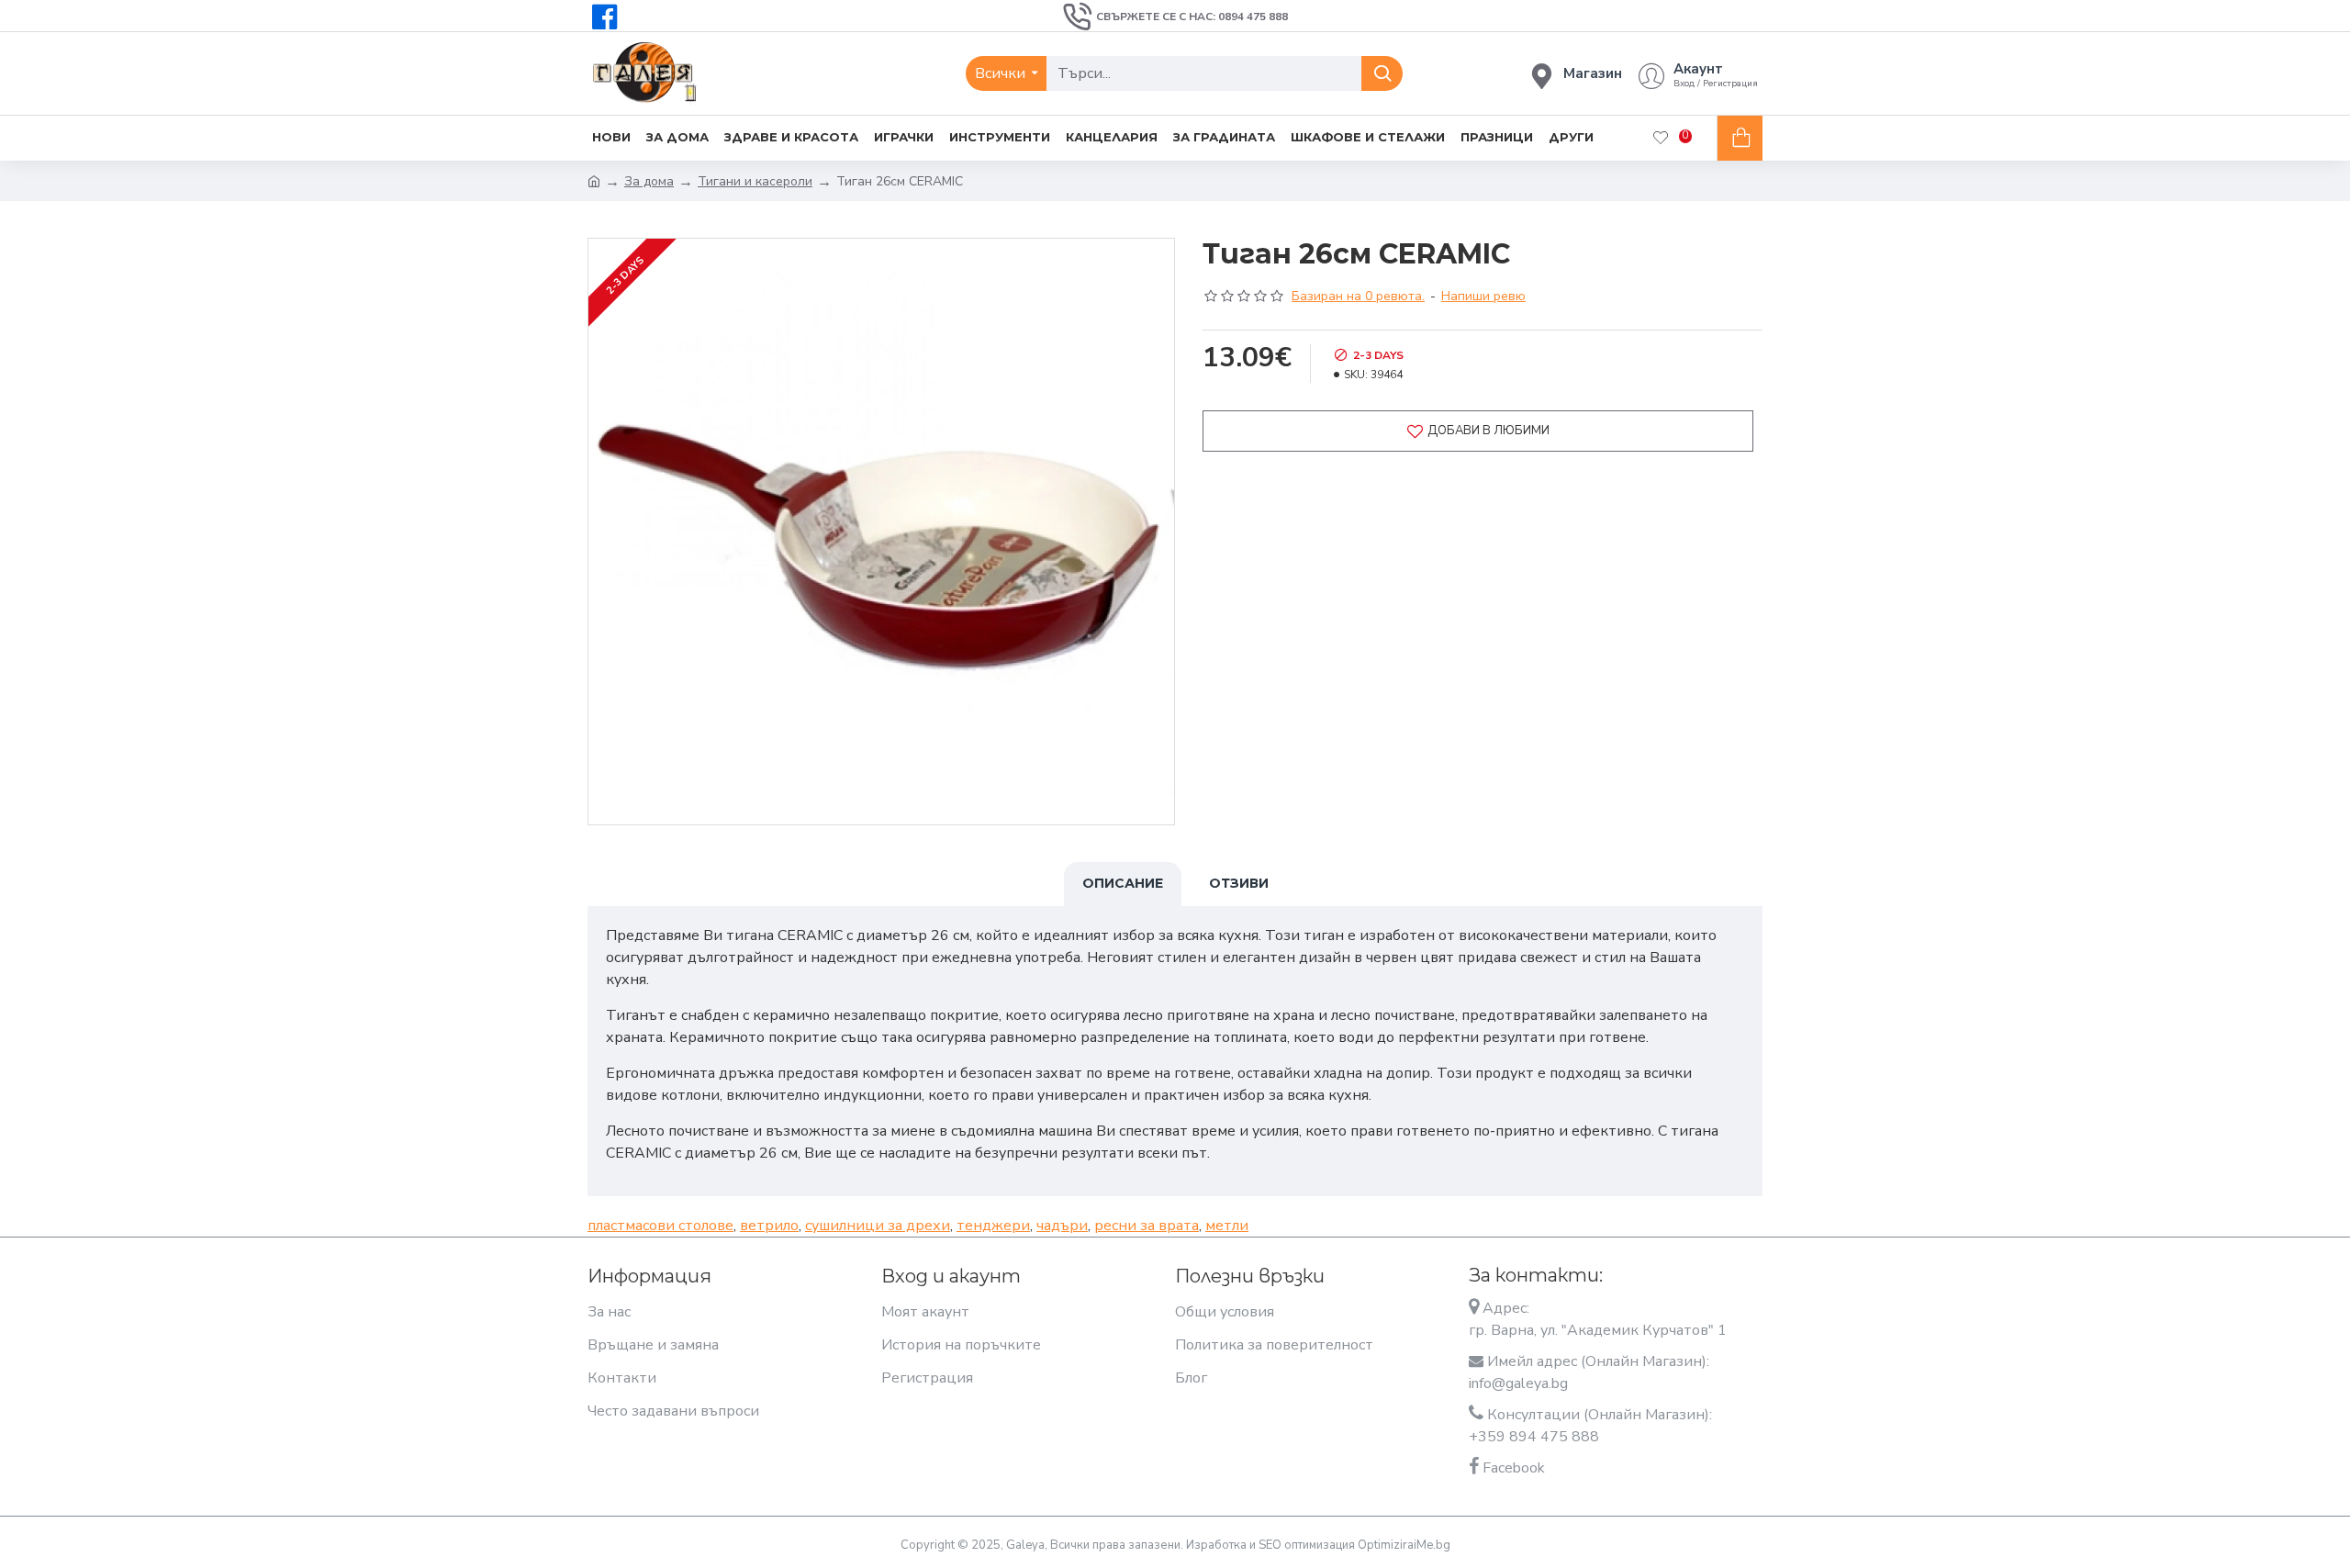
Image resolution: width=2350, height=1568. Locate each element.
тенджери (993, 1226)
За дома (649, 181)
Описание (1123, 883)
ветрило (769, 1226)
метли (1227, 1226)
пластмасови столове (660, 1226)
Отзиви (1239, 883)
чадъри (1062, 1226)
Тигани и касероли (755, 181)
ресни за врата (1147, 1226)
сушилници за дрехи (878, 1226)
